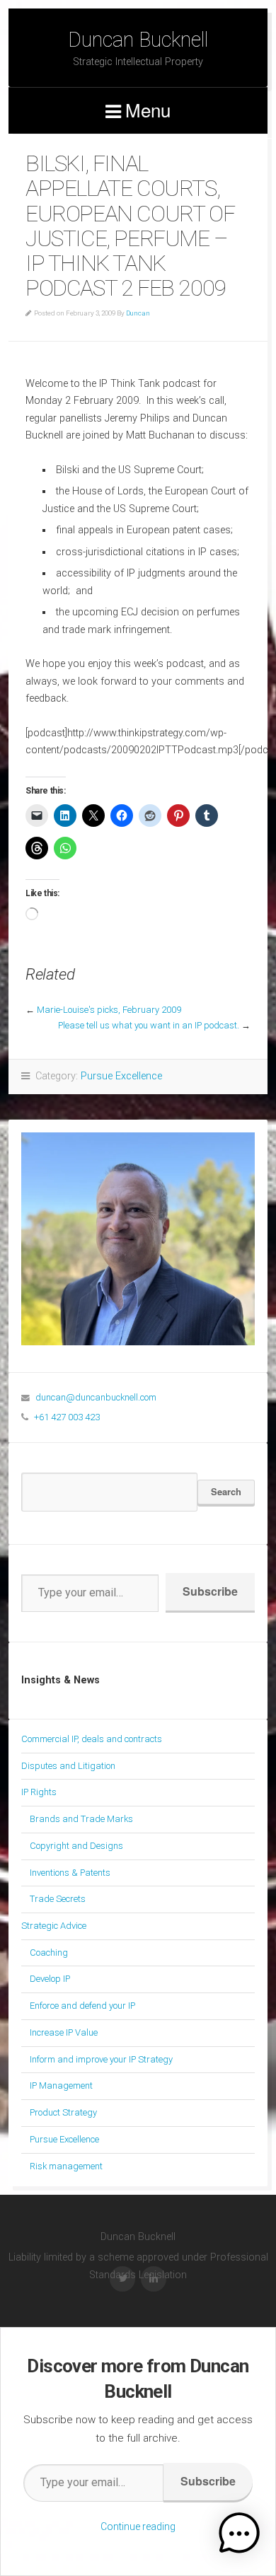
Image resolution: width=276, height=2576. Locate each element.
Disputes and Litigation (68, 1766)
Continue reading (138, 2526)
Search (226, 1491)
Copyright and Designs (76, 1846)
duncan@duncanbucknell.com (96, 1397)
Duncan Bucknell (138, 40)
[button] (239, 2536)
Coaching (49, 1953)
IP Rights (39, 1792)
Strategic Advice (54, 1926)
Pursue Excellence (121, 1076)
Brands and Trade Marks (81, 1819)
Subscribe (210, 1591)
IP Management (61, 2085)
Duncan (138, 313)
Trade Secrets (58, 1899)
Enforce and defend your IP (82, 2006)
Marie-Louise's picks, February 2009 (109, 1010)
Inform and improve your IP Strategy (101, 2059)
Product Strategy (63, 2112)
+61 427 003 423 (67, 1417)
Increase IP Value (64, 2032)
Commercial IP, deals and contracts (92, 1739)
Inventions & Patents (70, 1873)
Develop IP (50, 1979)
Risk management (66, 2166)
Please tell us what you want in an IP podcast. (149, 1025)
